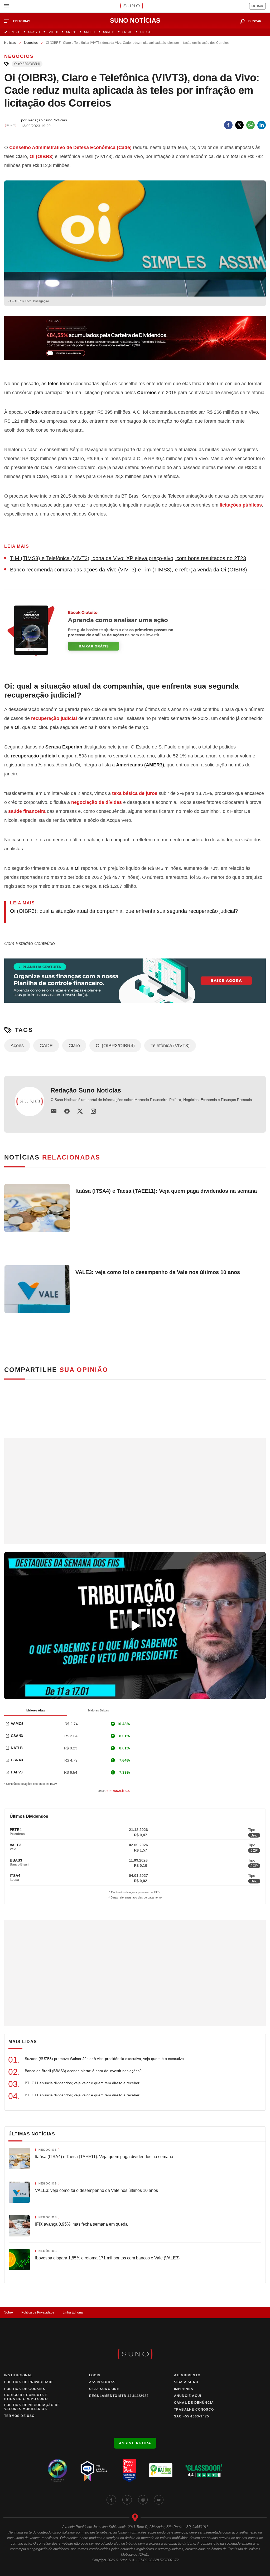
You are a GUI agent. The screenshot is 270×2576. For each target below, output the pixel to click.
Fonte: (113, 1791)
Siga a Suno (186, 2382)
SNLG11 (146, 32)
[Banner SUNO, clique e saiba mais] (135, 342)
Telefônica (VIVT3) (170, 1046)
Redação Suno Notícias (86, 1090)
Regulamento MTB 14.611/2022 (119, 2396)
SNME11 (109, 32)
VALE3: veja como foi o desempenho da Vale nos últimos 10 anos (158, 1272)
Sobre (9, 2312)
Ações (17, 1046)
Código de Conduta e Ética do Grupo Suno (26, 2397)
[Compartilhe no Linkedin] (262, 125)
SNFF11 (90, 32)
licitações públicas (241, 505)
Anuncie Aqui (188, 2396)
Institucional (18, 2375)
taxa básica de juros (135, 793)
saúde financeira (27, 811)
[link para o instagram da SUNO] (143, 2500)
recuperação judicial (54, 718)
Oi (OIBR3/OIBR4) (27, 64)
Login (95, 2375)
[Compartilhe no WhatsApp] (250, 125)
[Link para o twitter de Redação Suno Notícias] (80, 1111)
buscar (255, 21)
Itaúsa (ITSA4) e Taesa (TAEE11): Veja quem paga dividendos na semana (166, 1191)
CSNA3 (17, 1760)
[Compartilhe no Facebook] (228, 125)
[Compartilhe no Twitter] (239, 125)
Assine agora (135, 2443)
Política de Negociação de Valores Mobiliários (32, 2407)
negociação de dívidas (97, 802)
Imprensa (184, 2389)
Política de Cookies (25, 2389)
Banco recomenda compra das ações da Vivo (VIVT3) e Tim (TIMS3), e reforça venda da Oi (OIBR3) (129, 570)
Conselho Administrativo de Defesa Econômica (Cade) (70, 147)
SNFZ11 (15, 32)
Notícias (10, 43)
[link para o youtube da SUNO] (159, 2500)
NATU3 (17, 1748)
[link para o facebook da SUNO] (111, 2500)
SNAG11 (34, 32)
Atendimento (187, 2375)
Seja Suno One (104, 2389)
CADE (46, 1046)
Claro (74, 1046)
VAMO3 (17, 1724)
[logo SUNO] (131, 6)
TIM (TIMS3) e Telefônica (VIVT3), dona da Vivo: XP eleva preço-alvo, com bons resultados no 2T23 (128, 558)
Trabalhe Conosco (194, 2410)
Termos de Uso (20, 2416)
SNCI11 (128, 32)
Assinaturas (102, 2382)
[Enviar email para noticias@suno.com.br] (54, 1111)
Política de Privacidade (38, 2312)
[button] (19, 21)
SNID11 (71, 32)
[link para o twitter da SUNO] (127, 2500)
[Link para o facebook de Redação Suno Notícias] (67, 1111)
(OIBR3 (41, 156)
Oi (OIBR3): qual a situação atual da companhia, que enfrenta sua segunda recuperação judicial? (124, 911)
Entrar (257, 6)
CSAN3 (17, 1736)
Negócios (31, 43)
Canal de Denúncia (194, 2403)
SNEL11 (53, 32)
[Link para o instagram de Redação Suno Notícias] (93, 1111)
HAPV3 (17, 1772)
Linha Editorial (73, 2312)
